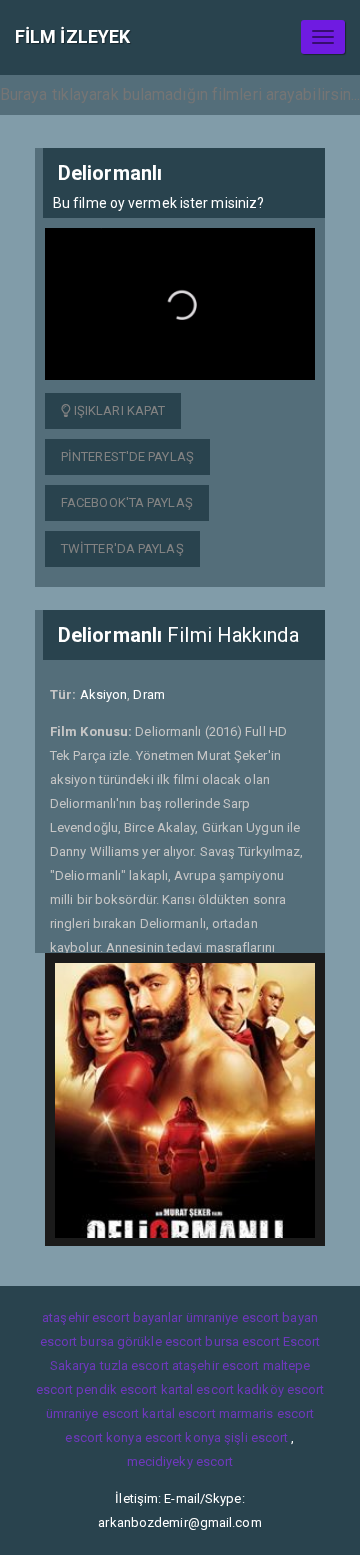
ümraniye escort (93, 1413)
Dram (148, 694)
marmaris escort (267, 1413)
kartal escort (197, 1389)
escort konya (103, 1437)
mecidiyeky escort (180, 1461)
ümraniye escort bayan (252, 1317)
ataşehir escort (216, 1365)
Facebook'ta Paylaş (127, 502)
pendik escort (116, 1389)
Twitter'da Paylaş (122, 548)
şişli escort (256, 1437)
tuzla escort (134, 1365)
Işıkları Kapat (118, 410)
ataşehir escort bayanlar (112, 1317)
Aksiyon (104, 694)
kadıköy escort (280, 1389)
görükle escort (159, 1341)
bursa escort (242, 1341)
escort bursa (77, 1341)
